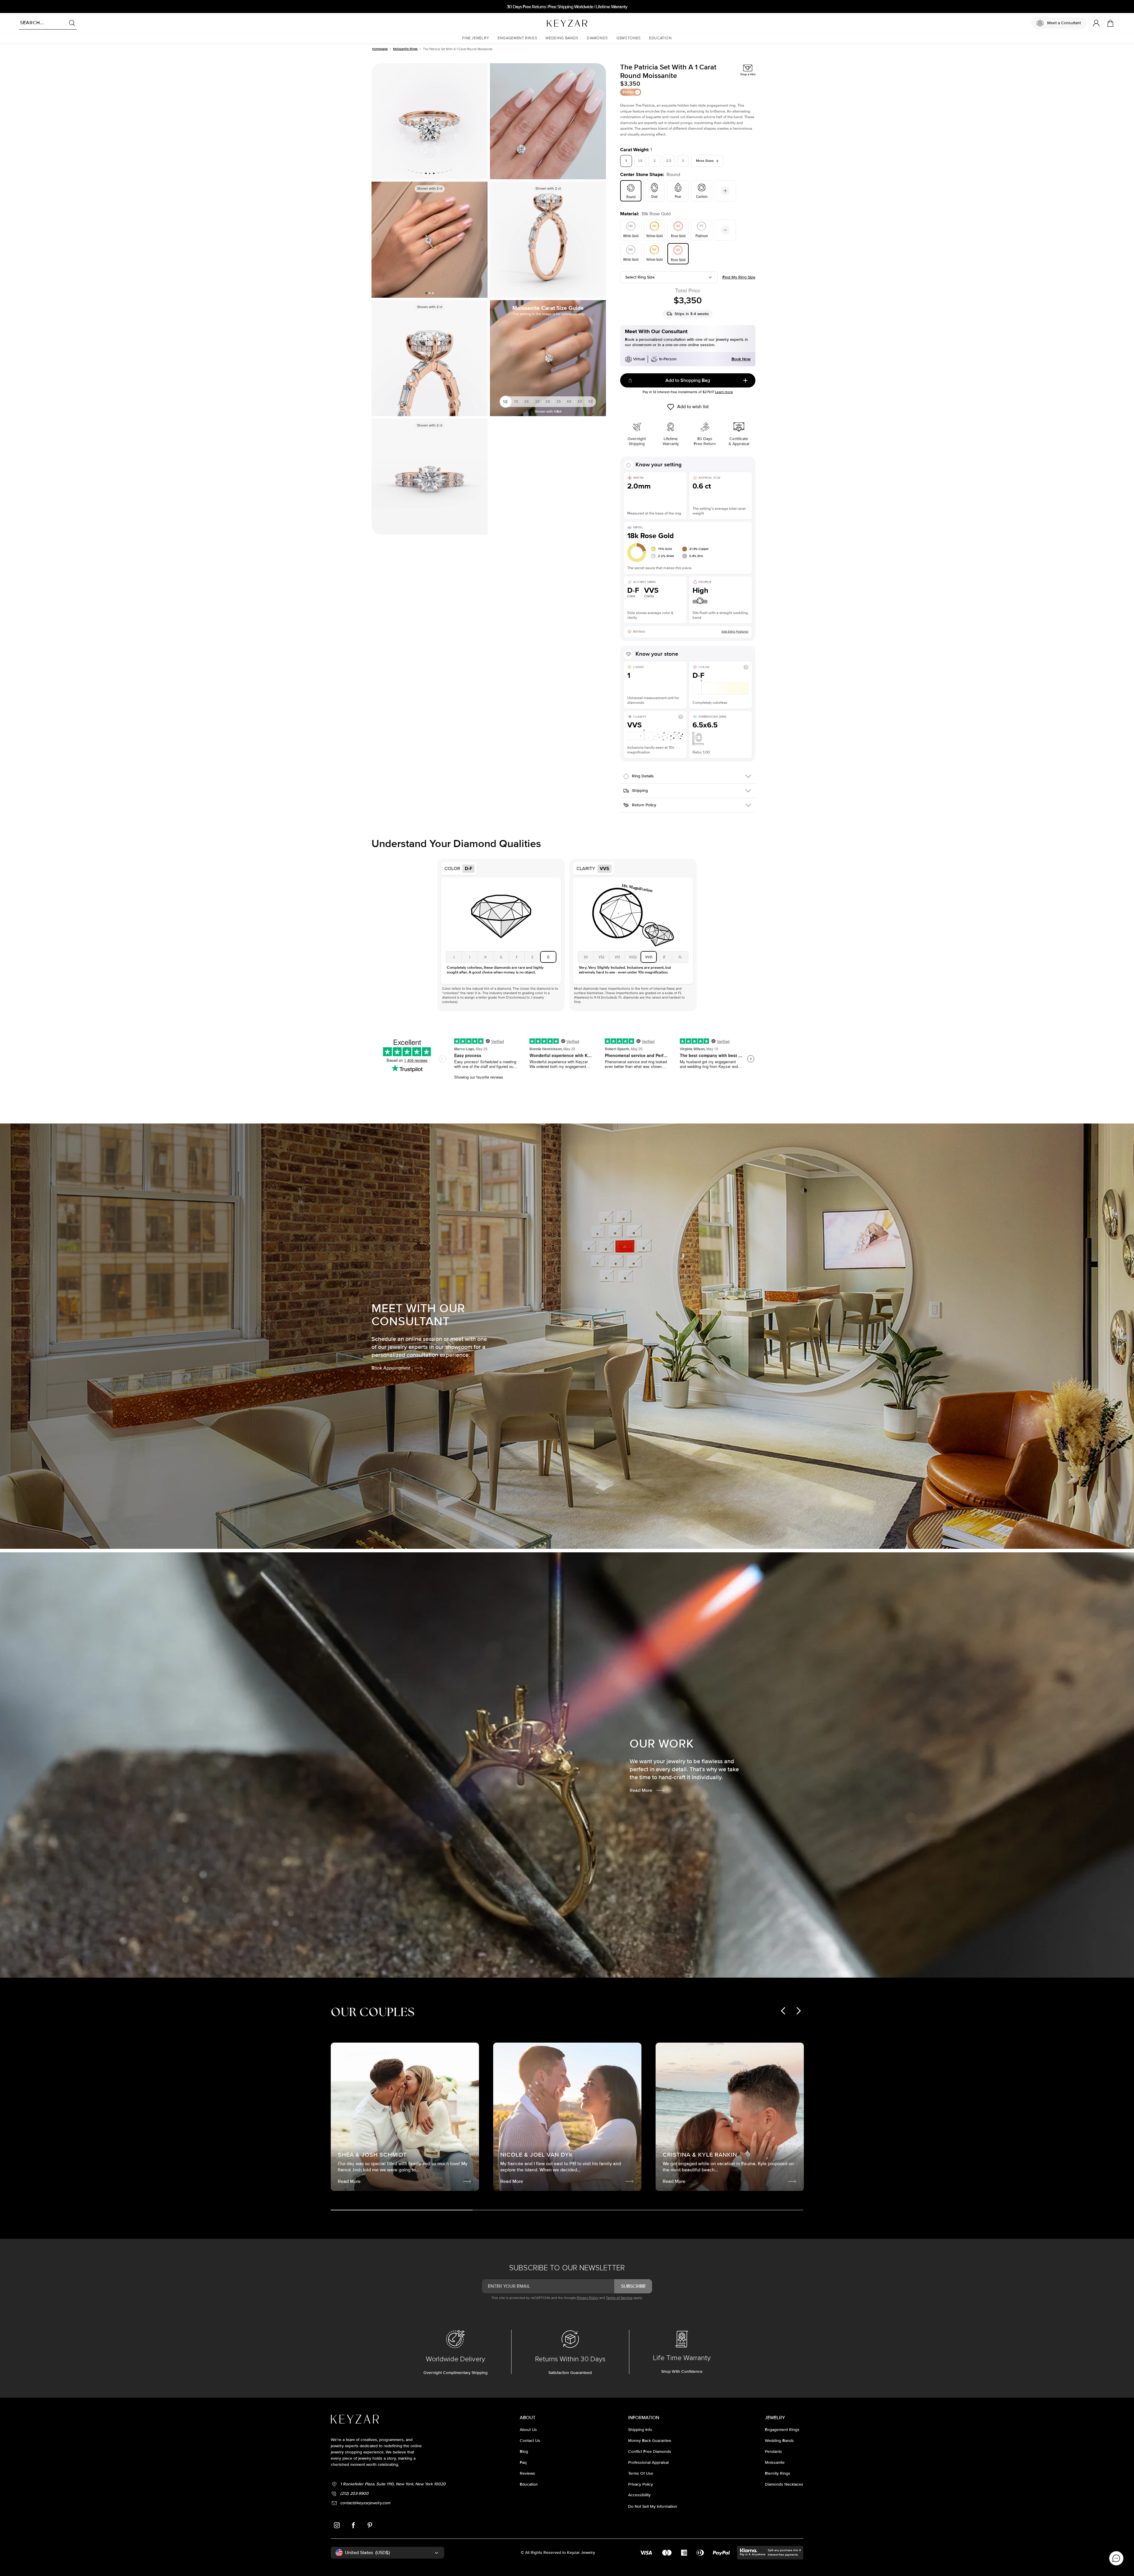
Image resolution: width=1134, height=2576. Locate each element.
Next (481, 240)
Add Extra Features (735, 632)
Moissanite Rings (405, 49)
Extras (628, 92)
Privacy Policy (588, 2298)
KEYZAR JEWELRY (553, 22)
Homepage (380, 49)
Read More (641, 1790)
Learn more (724, 392)
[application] (1116, 2558)
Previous (378, 240)
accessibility (639, 2495)
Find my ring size (739, 277)
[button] (476, 38)
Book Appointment (391, 1368)
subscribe (633, 2286)
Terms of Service (619, 2298)
